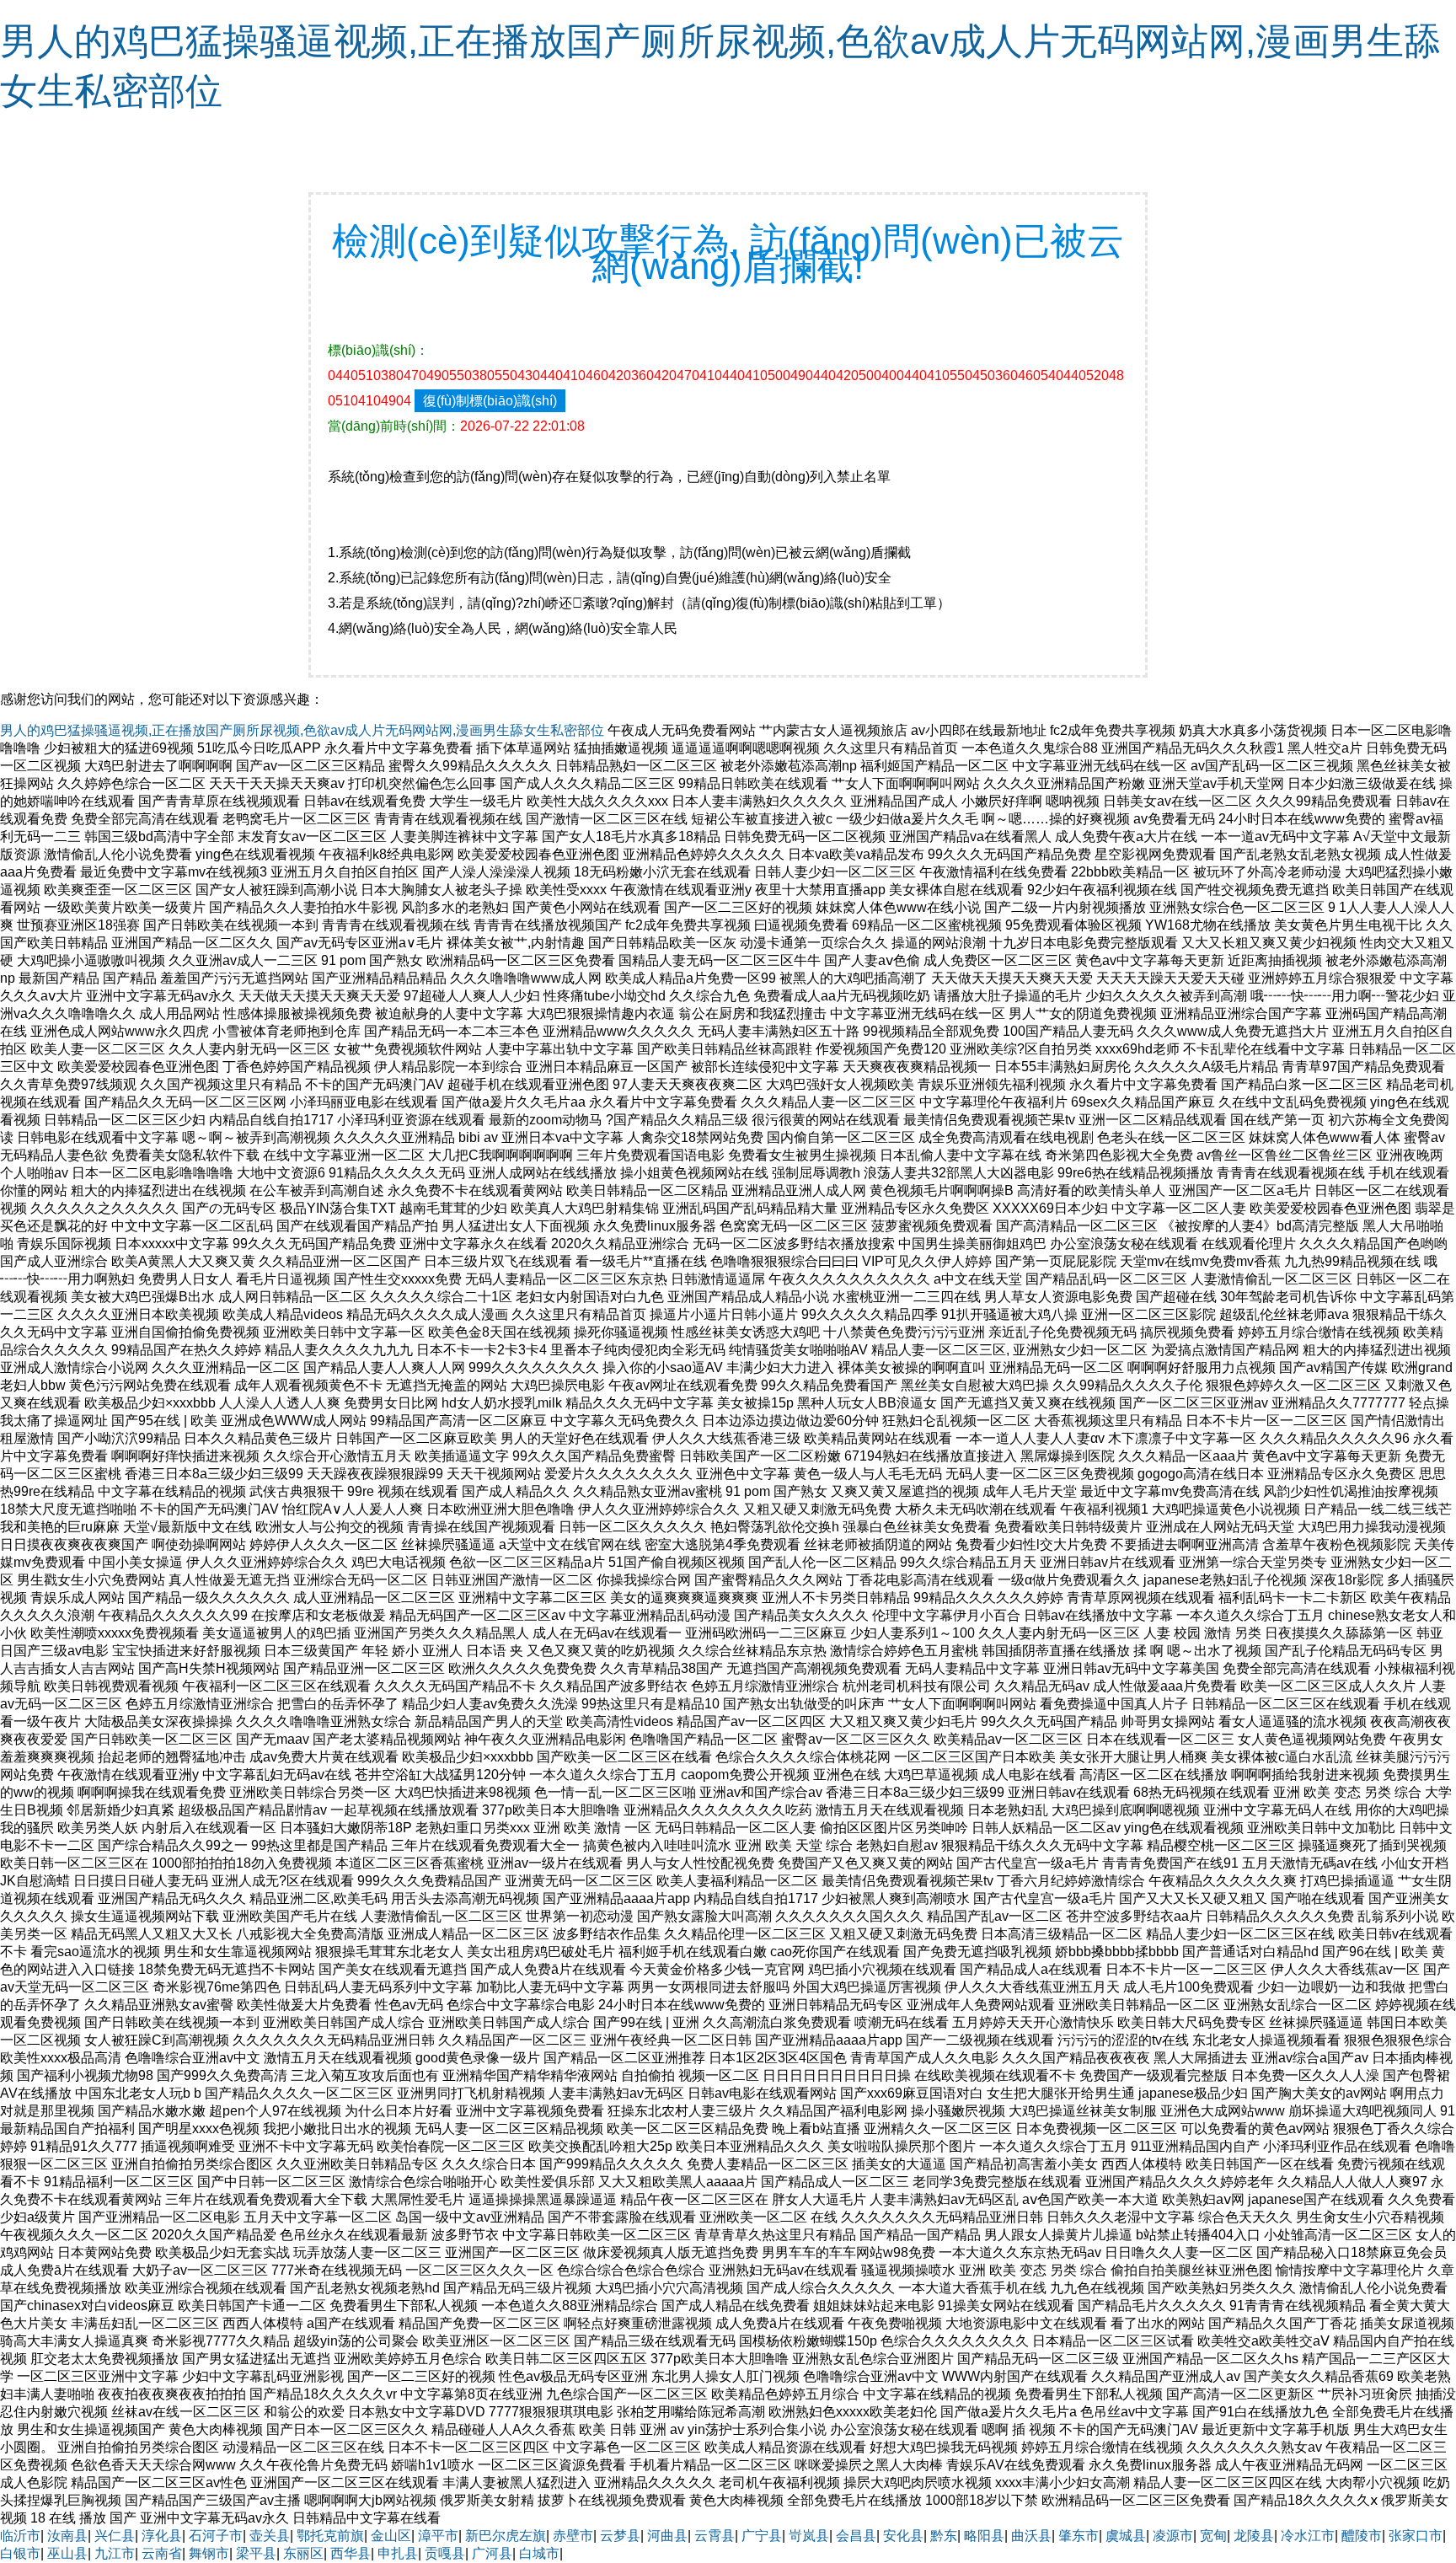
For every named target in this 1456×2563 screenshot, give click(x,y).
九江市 (115, 2553)
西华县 (351, 2553)
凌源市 (1173, 2536)
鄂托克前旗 (330, 2536)
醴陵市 (1362, 2536)
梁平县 (256, 2553)
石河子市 (216, 2536)
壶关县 (270, 2536)
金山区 (391, 2536)
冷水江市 (1308, 2536)
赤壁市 (573, 2536)
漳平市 (438, 2536)
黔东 (944, 2536)
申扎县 (398, 2553)
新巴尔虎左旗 (506, 2536)
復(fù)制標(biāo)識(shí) (490, 401)
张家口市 (1416, 2536)
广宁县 (762, 2536)
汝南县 (67, 2536)
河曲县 (667, 2536)
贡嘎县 (445, 2553)
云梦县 (620, 2536)
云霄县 (715, 2536)
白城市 (539, 2553)
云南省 (162, 2553)
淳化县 (162, 2536)
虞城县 (1126, 2536)
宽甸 (1213, 2536)
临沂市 (20, 2536)
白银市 (20, 2553)
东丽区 (303, 2553)
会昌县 (856, 2536)
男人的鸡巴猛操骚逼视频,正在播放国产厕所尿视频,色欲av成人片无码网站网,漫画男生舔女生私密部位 (302, 730)
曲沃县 (1031, 2536)
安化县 (903, 2536)
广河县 (492, 2553)
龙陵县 (1254, 2536)
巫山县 (67, 2553)
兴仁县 (115, 2536)
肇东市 (1079, 2536)
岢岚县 (809, 2536)
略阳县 (984, 2536)
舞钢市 (209, 2553)
